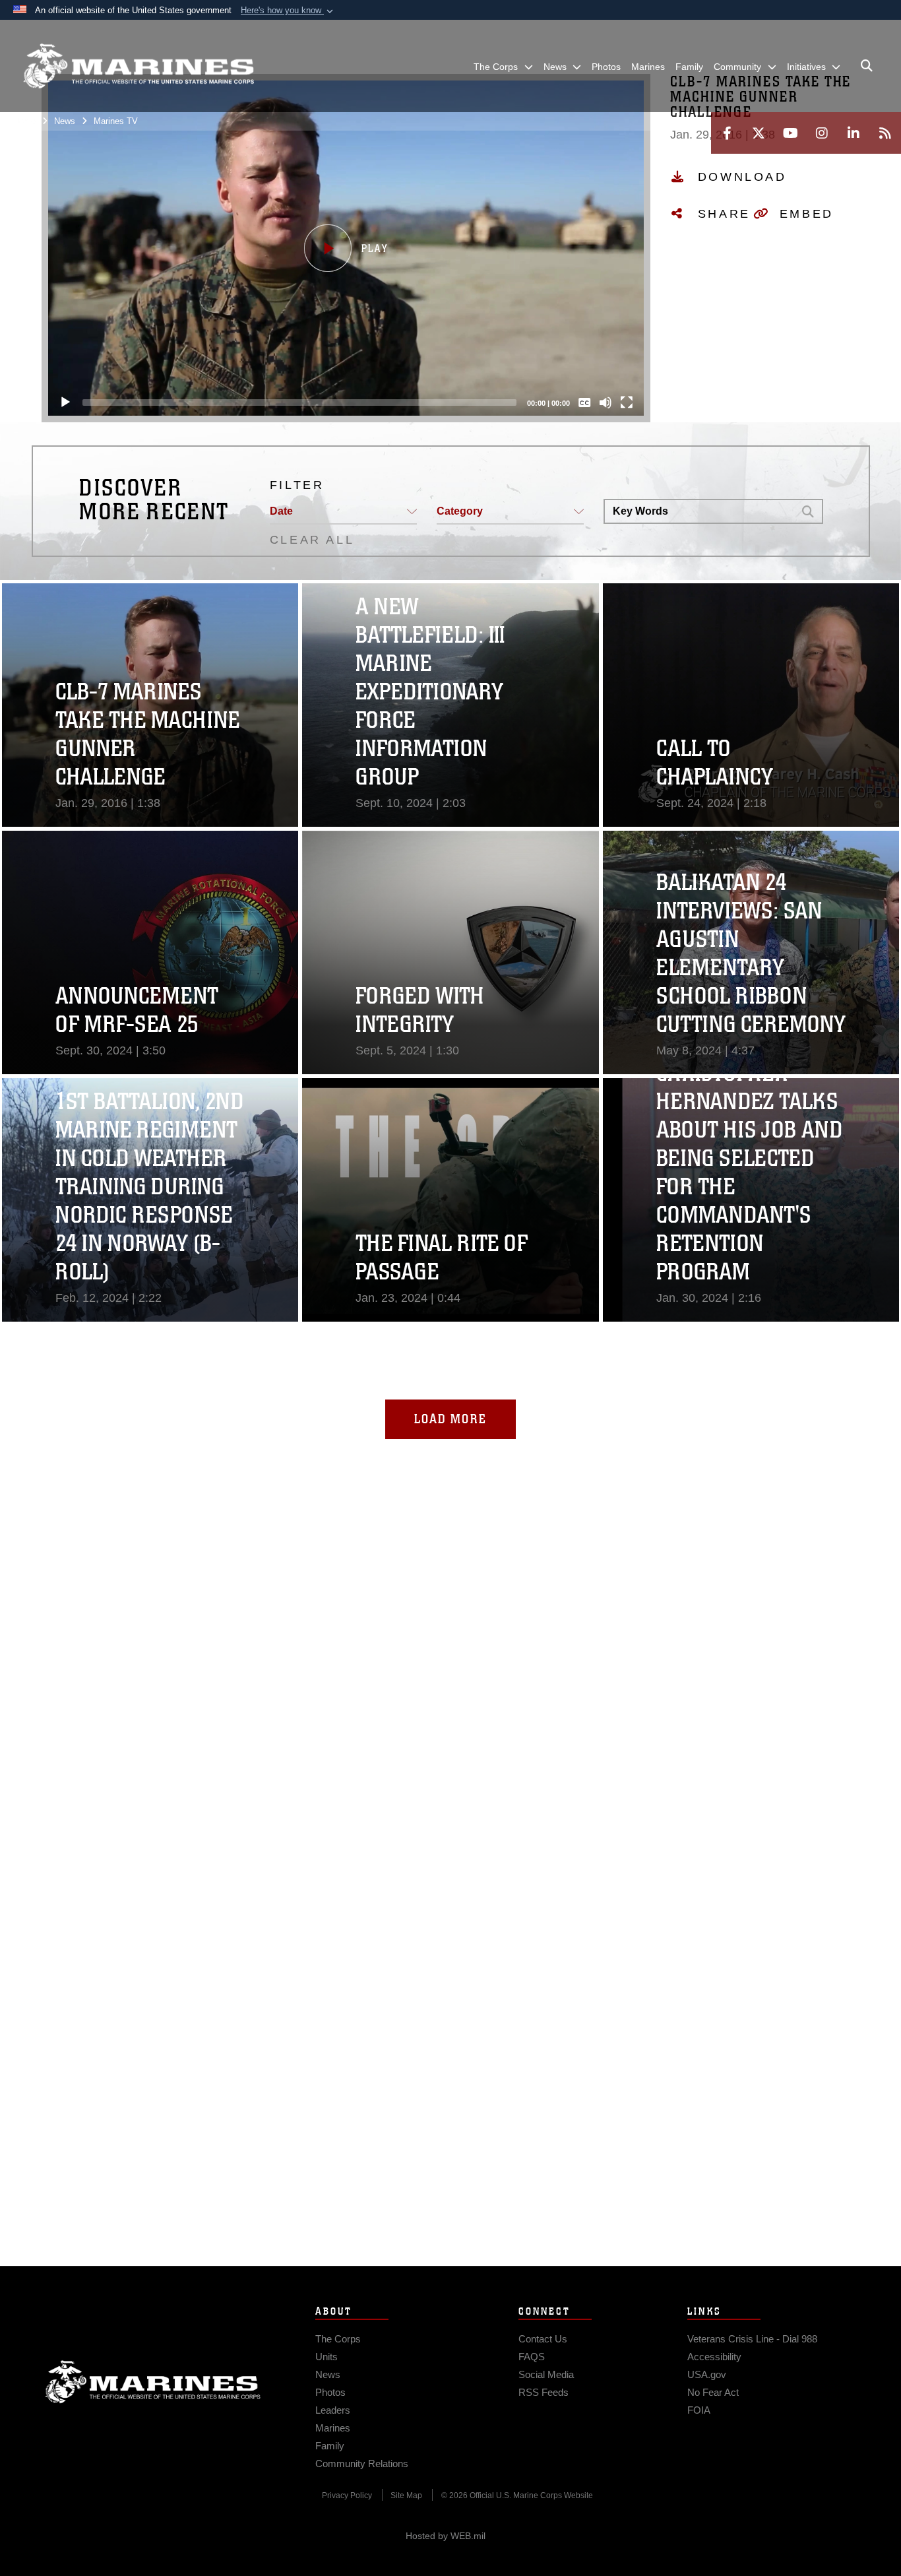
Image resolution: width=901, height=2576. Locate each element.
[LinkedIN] (854, 133)
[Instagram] (822, 133)
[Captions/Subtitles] (584, 402)
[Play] (65, 402)
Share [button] (724, 214)
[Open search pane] (867, 66)
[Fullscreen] (627, 402)
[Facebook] (727, 133)
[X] (759, 133)
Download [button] (742, 177)
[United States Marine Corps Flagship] (139, 66)
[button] (288, 11)
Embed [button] (807, 214)
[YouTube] (790, 133)
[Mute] (606, 402)
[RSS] (885, 133)
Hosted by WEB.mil (446, 2536)
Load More (450, 1419)
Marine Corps (153, 2382)
